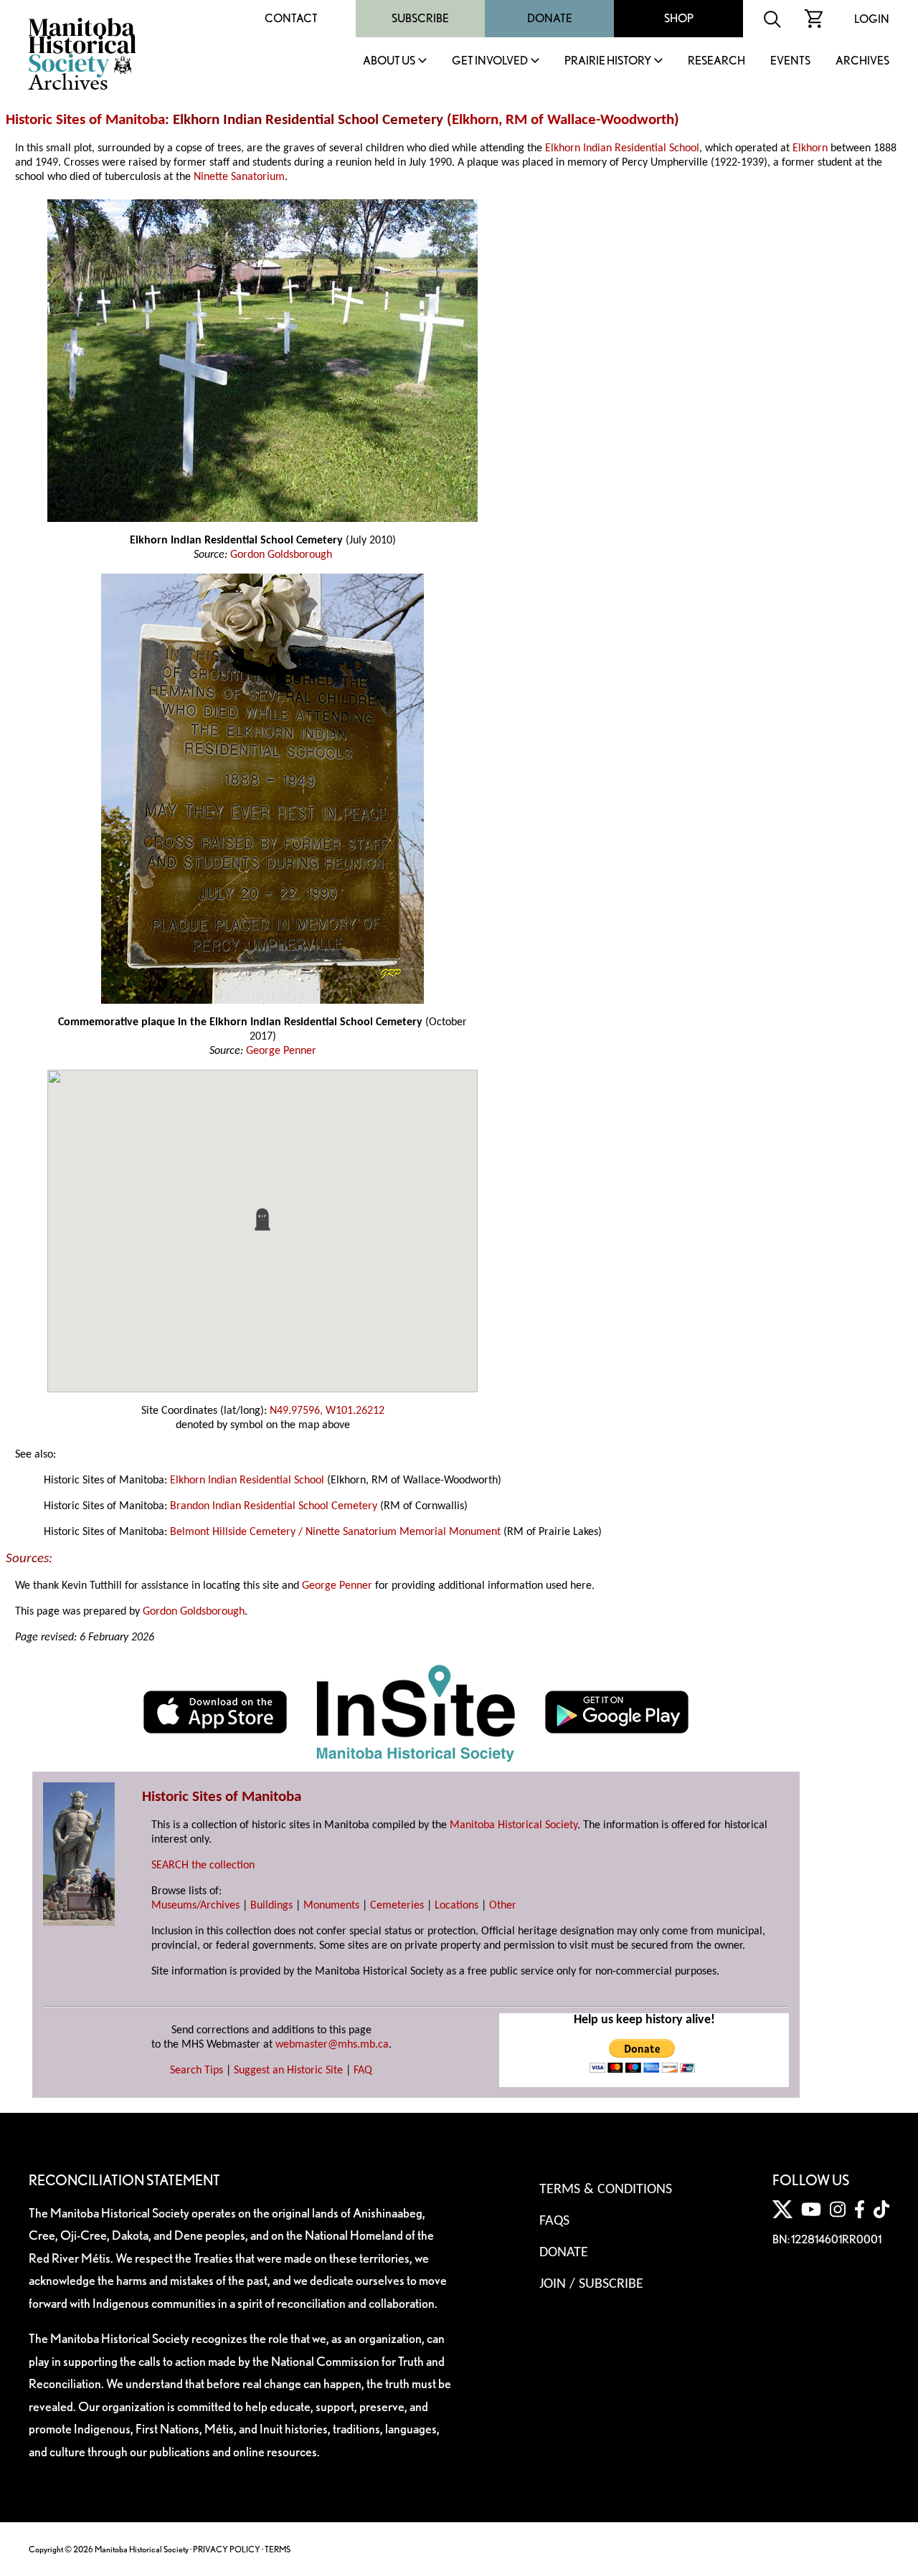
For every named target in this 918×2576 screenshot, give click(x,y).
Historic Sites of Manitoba (85, 120)
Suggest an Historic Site (288, 2071)
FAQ (363, 2071)
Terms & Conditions (606, 2190)
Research (716, 61)
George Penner (281, 1051)
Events (790, 61)
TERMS (278, 2549)
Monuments (331, 1906)
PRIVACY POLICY (227, 2549)
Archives (862, 61)
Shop (679, 18)
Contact (291, 18)
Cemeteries (397, 1906)
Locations (456, 1906)
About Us (389, 61)
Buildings (271, 1906)
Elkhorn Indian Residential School (622, 148)
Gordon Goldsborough (281, 555)
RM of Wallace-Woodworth (590, 120)
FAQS (554, 2221)
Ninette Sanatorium (239, 177)
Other (503, 1906)
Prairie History (608, 61)
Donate (550, 18)
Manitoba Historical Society (514, 1825)
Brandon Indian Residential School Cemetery (274, 1506)
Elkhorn (475, 120)
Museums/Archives (195, 1906)
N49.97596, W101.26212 (327, 1411)
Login (872, 19)
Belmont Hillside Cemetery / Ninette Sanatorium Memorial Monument (335, 1532)
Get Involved (490, 61)
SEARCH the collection (203, 1866)
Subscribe (420, 18)
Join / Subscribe (591, 2284)
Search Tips (197, 2071)
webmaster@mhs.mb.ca (332, 2045)
